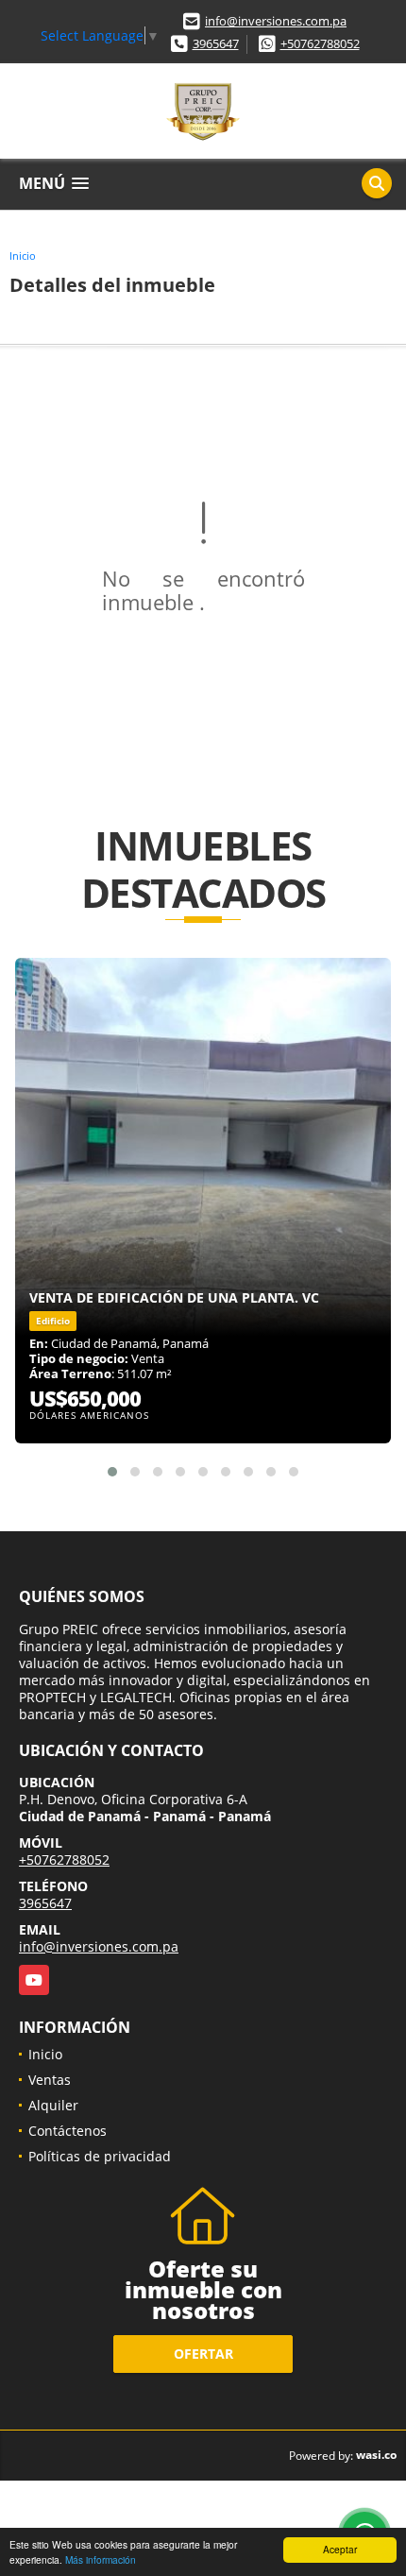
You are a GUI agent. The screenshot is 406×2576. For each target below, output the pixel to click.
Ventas (50, 2080)
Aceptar (340, 2549)
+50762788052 (320, 43)
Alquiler (53, 2105)
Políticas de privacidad (100, 2156)
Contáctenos (68, 2131)
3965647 (216, 43)
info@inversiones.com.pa (276, 21)
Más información (101, 2559)
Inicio (23, 256)
